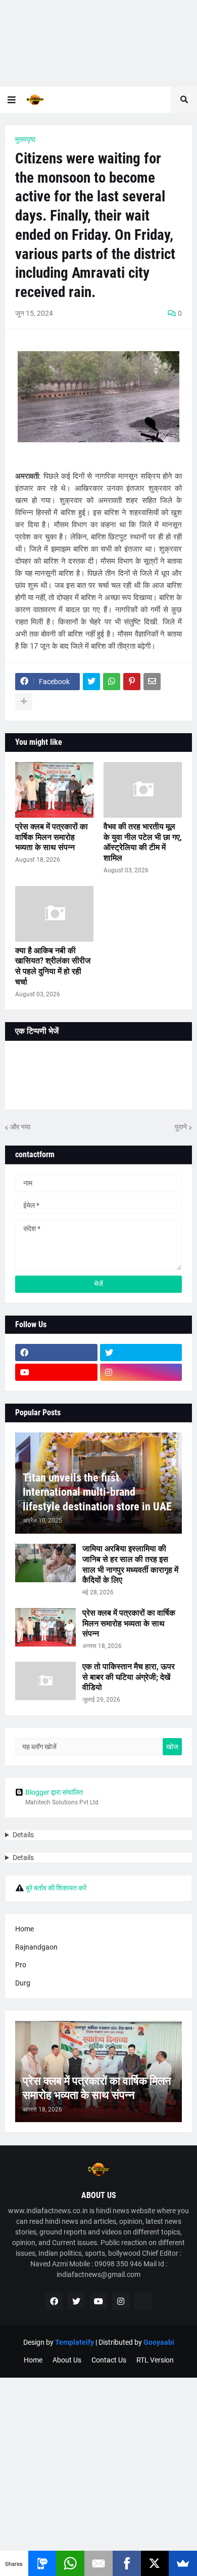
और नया (20, 1127)
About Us (67, 2360)
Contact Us (109, 2360)
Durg (23, 1983)
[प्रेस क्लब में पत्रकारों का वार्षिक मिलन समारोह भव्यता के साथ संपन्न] (54, 790)
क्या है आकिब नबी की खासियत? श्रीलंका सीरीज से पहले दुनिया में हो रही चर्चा (53, 966)
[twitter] (141, 1353)
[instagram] (141, 1372)
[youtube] (56, 1372)
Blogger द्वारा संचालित (54, 1792)
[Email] (152, 682)
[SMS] (42, 2563)
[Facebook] (127, 2563)
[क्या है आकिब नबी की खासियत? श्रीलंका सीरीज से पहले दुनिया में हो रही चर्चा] (54, 914)
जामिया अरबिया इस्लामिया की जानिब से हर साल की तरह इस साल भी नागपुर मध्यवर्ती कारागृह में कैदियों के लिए (130, 1564)
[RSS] (143, 2301)
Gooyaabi (159, 2342)
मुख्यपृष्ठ (25, 139)
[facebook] (56, 1353)
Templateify (75, 2342)
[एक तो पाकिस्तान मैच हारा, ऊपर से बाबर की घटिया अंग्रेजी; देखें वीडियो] (45, 1681)
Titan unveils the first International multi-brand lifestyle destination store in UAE (97, 1492)
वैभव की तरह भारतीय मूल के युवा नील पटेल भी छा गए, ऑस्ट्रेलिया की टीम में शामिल (143, 842)
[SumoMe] (183, 2563)
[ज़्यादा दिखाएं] (24, 702)
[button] (12, 100)
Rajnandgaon (36, 1947)
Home (24, 1929)
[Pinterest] (132, 682)
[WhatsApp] (112, 682)
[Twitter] (91, 682)
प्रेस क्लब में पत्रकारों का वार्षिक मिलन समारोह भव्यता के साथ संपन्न (52, 837)
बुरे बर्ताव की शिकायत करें (56, 1888)
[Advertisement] (98, 43)
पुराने (181, 1127)
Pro (21, 1965)
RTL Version (155, 2360)
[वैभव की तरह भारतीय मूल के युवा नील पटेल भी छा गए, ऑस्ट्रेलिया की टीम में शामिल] (143, 790)
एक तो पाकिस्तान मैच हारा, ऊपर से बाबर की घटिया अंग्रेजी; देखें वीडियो (129, 1677)
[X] (155, 2563)
